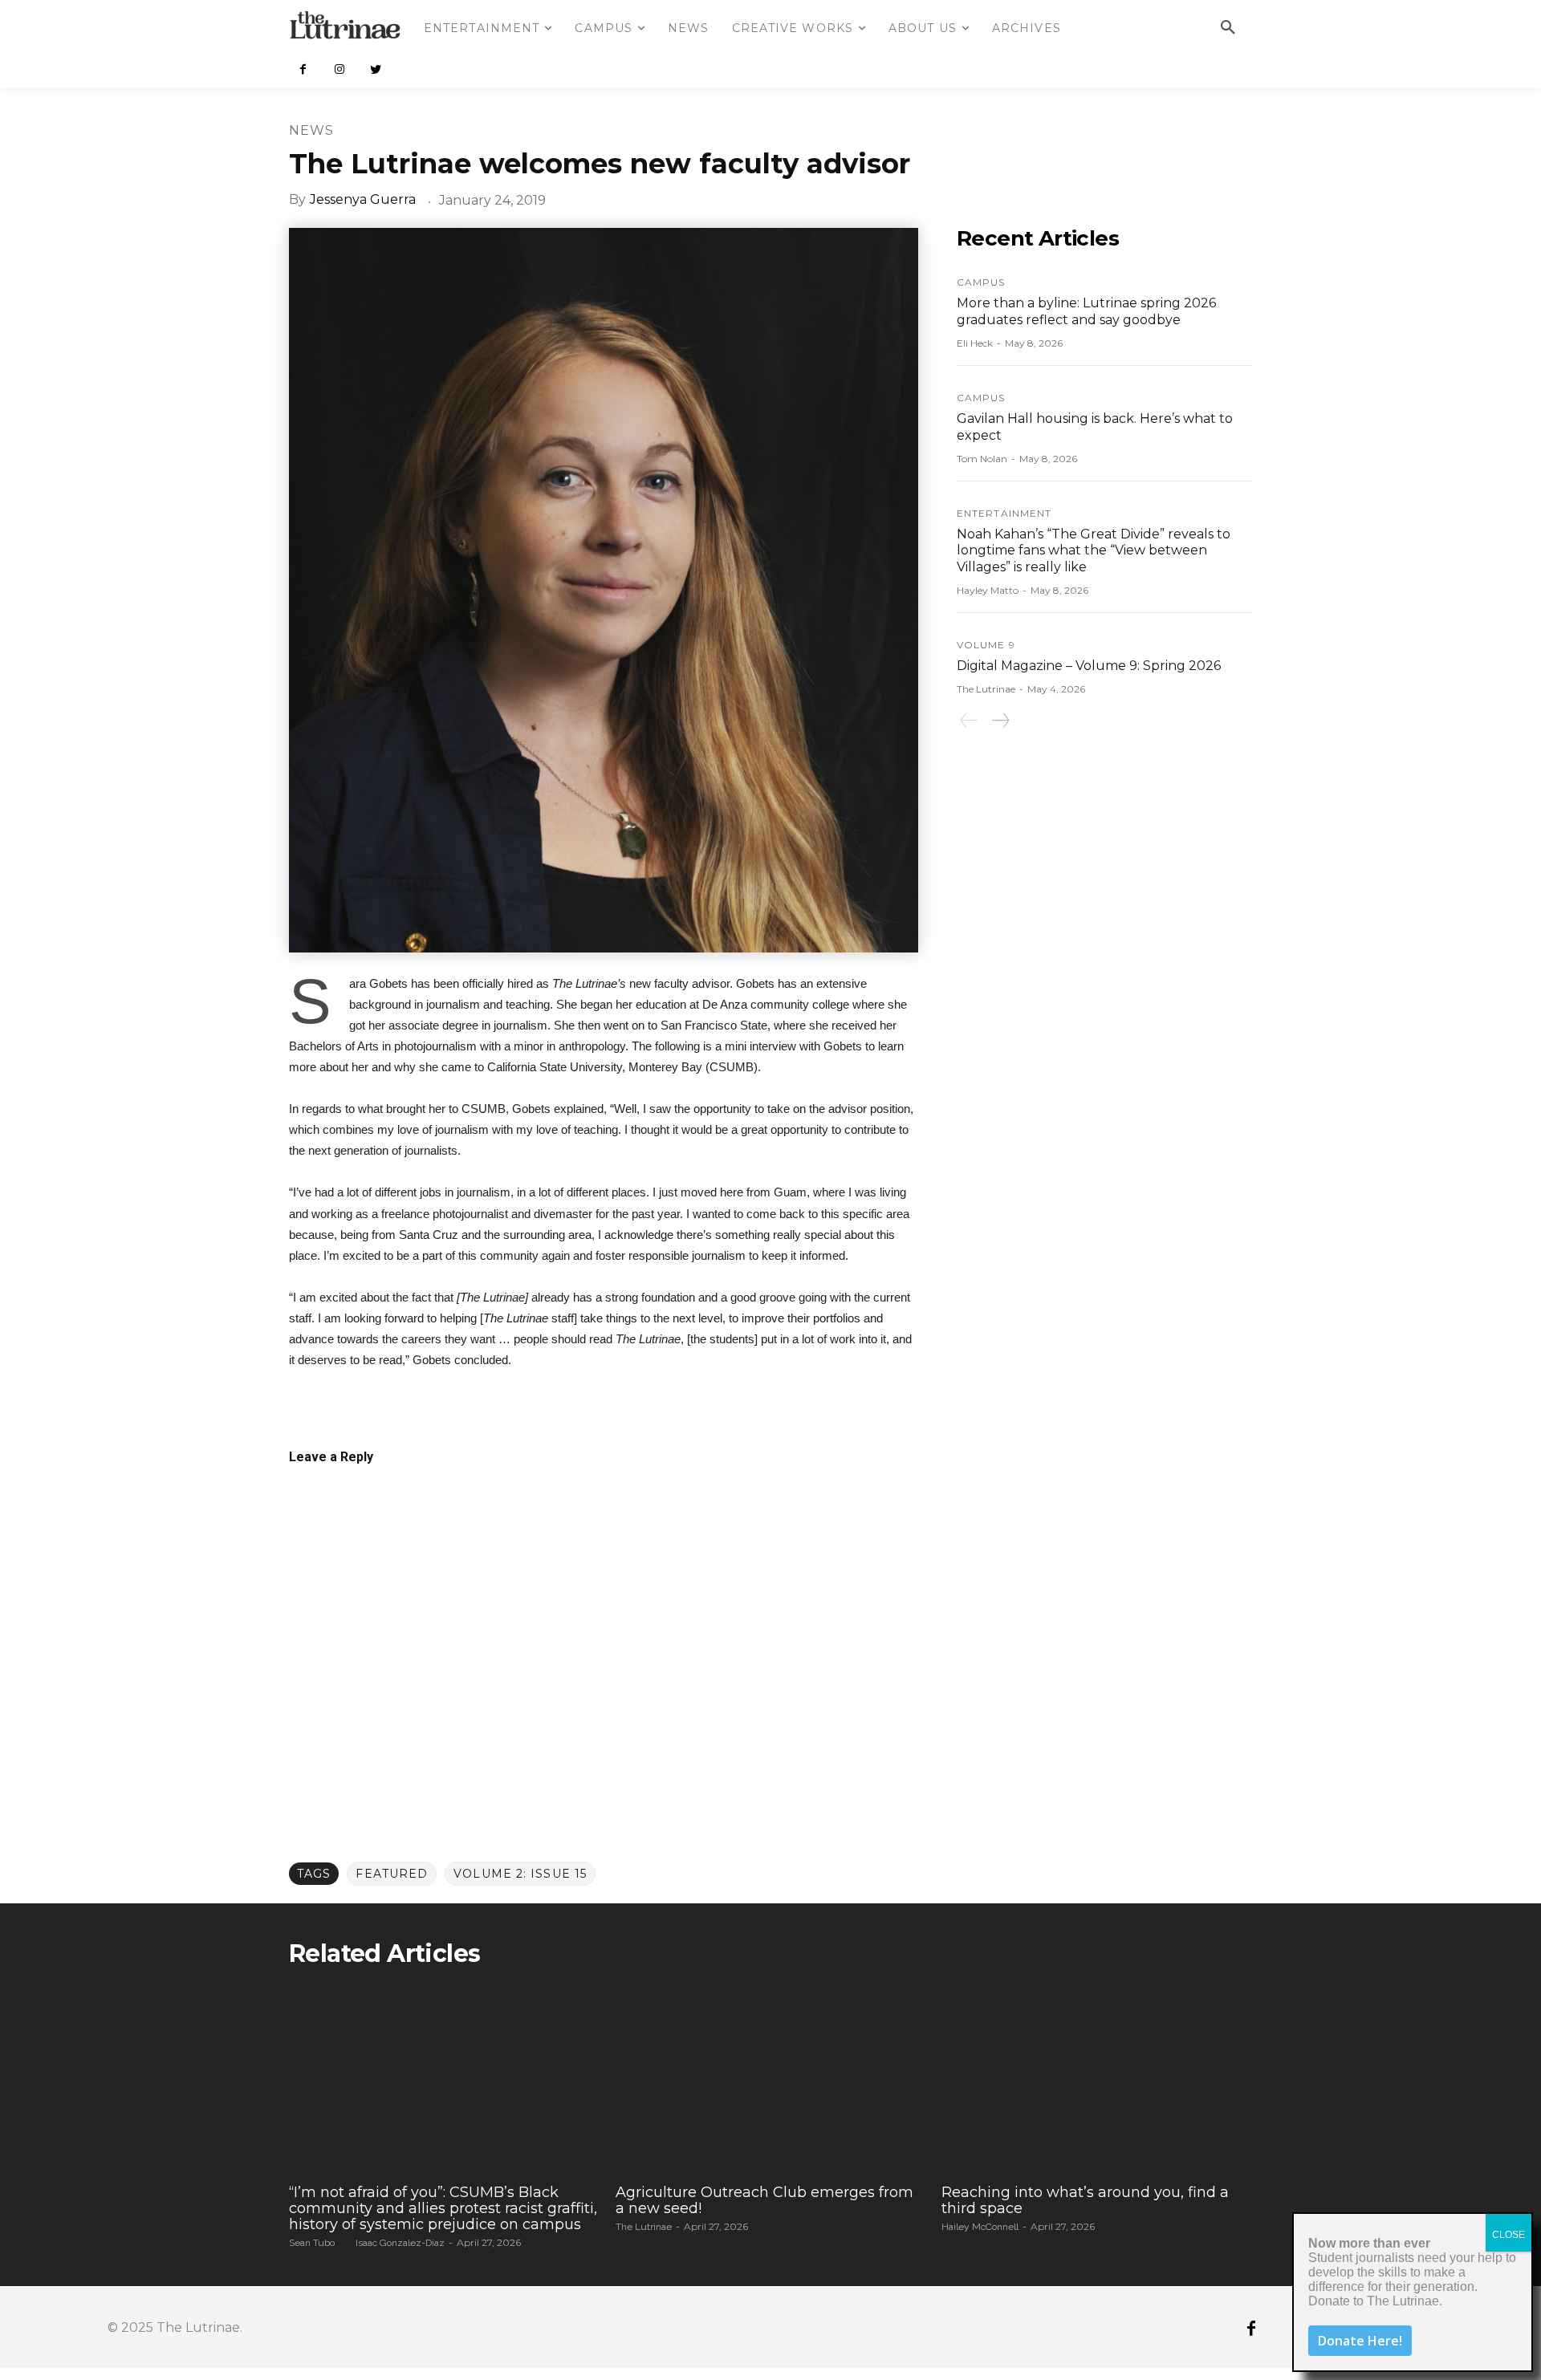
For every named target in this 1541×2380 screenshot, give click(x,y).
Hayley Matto (988, 590)
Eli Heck (975, 343)
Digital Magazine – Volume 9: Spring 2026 (1089, 666)
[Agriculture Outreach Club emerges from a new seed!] (771, 2079)
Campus (981, 282)
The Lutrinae (986, 689)
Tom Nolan (982, 459)
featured (392, 1874)
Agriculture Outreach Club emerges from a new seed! (764, 2200)
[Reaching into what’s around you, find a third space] (1097, 2079)
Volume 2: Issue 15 (520, 1874)
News (311, 130)
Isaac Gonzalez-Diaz (400, 2243)
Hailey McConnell (980, 2227)
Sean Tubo (312, 2243)
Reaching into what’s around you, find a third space (1085, 2200)
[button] (1228, 28)
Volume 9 (986, 645)
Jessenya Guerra (363, 199)
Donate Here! (1360, 2341)
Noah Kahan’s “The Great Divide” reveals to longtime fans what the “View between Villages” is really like (1094, 551)
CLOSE (1508, 2235)
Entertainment (1004, 514)
